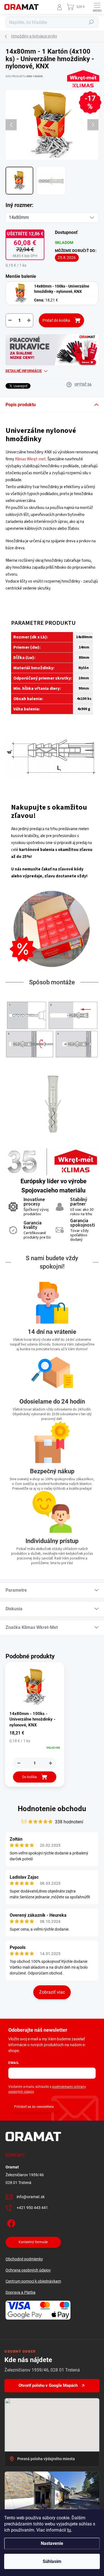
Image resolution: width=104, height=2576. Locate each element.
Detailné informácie (24, 371)
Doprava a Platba (21, 2292)
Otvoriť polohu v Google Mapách (48, 2385)
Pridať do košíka (56, 320)
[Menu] (97, 7)
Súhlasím (52, 2561)
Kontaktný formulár (33, 2242)
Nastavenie (52, 2543)
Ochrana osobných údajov (28, 2270)
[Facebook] (10, 2222)
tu (69, 2530)
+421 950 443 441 (32, 2208)
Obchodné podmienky (24, 2259)
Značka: (82, 93)
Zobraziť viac (52, 1992)
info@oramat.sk (31, 2197)
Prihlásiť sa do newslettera (34, 2107)
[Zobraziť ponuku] (52, 350)
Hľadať (91, 22)
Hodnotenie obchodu (52, 1809)
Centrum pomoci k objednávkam (33, 2281)
